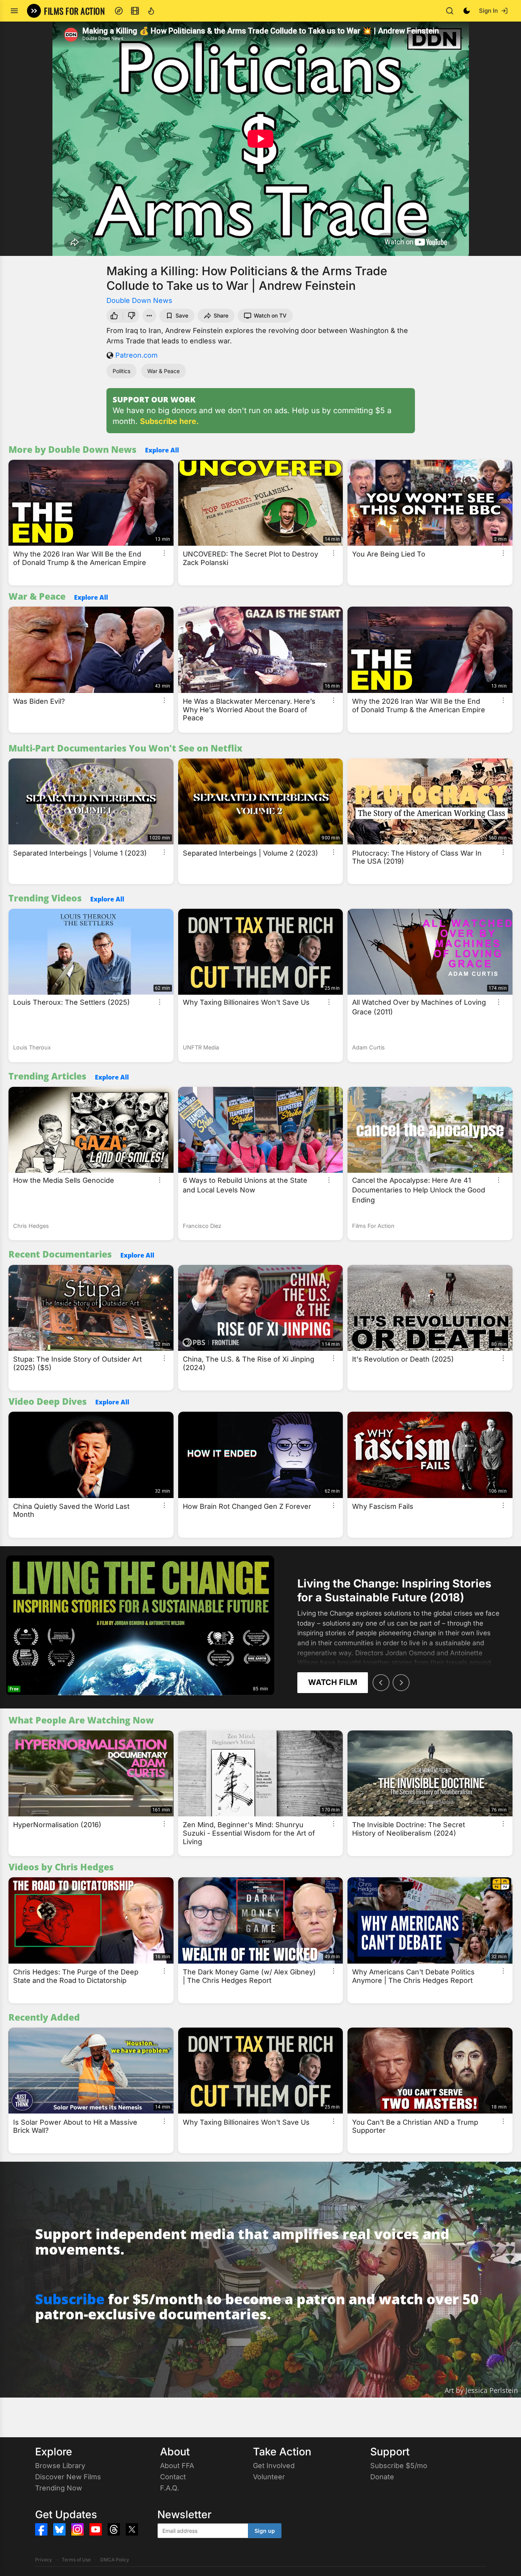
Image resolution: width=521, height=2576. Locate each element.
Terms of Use (76, 2560)
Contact (173, 2477)
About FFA (177, 2466)
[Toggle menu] (14, 11)
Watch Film (333, 1682)
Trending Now (59, 2488)
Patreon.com (137, 355)
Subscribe (70, 2299)
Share (221, 315)
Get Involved (274, 2466)
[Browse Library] (135, 11)
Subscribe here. (169, 421)
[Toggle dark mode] (467, 11)
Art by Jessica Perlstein (481, 2390)
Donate (382, 2477)
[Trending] (151, 11)
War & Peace (164, 371)
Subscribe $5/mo (399, 2466)
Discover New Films (68, 2477)
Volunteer (269, 2477)
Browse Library (60, 2466)
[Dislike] (132, 316)
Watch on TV (270, 315)
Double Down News (139, 300)
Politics (121, 371)
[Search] (450, 11)
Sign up (265, 2531)
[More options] (164, 553)
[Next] (401, 1683)
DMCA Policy (115, 2560)
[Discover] (119, 11)
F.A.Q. (169, 2488)
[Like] (113, 316)
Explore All (162, 450)
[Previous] (381, 1683)
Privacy (44, 2560)
